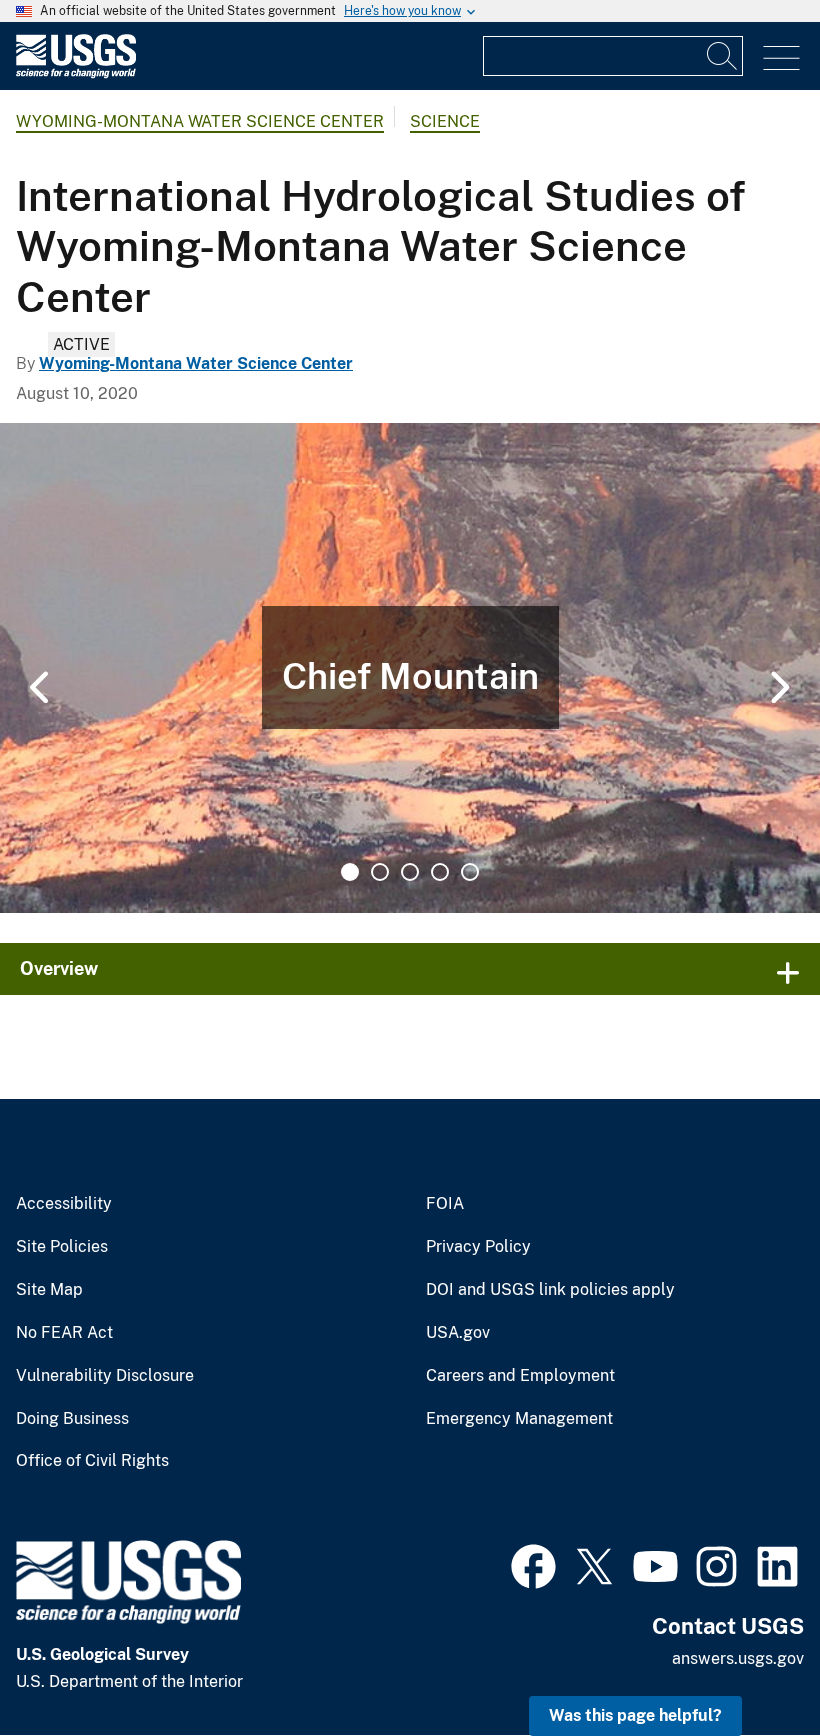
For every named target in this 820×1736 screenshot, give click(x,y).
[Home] (76, 73)
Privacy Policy (478, 1247)
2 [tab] (380, 872)
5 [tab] (470, 872)
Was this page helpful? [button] (635, 1715)
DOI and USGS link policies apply (550, 1290)
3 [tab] (410, 872)
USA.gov (458, 1333)
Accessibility (64, 1204)
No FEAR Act (64, 1333)
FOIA (445, 1204)
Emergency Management (519, 1419)
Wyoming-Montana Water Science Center (200, 121)
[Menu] (781, 58)
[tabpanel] (410, 668)
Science (445, 121)
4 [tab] (440, 872)
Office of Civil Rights (92, 1461)
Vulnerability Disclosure (105, 1376)
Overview (59, 968)
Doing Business (72, 1419)
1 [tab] (350, 872)
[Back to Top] (747, 1663)
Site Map (49, 1290)
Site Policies (62, 1247)
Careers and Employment (520, 1376)
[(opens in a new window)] (533, 1564)
